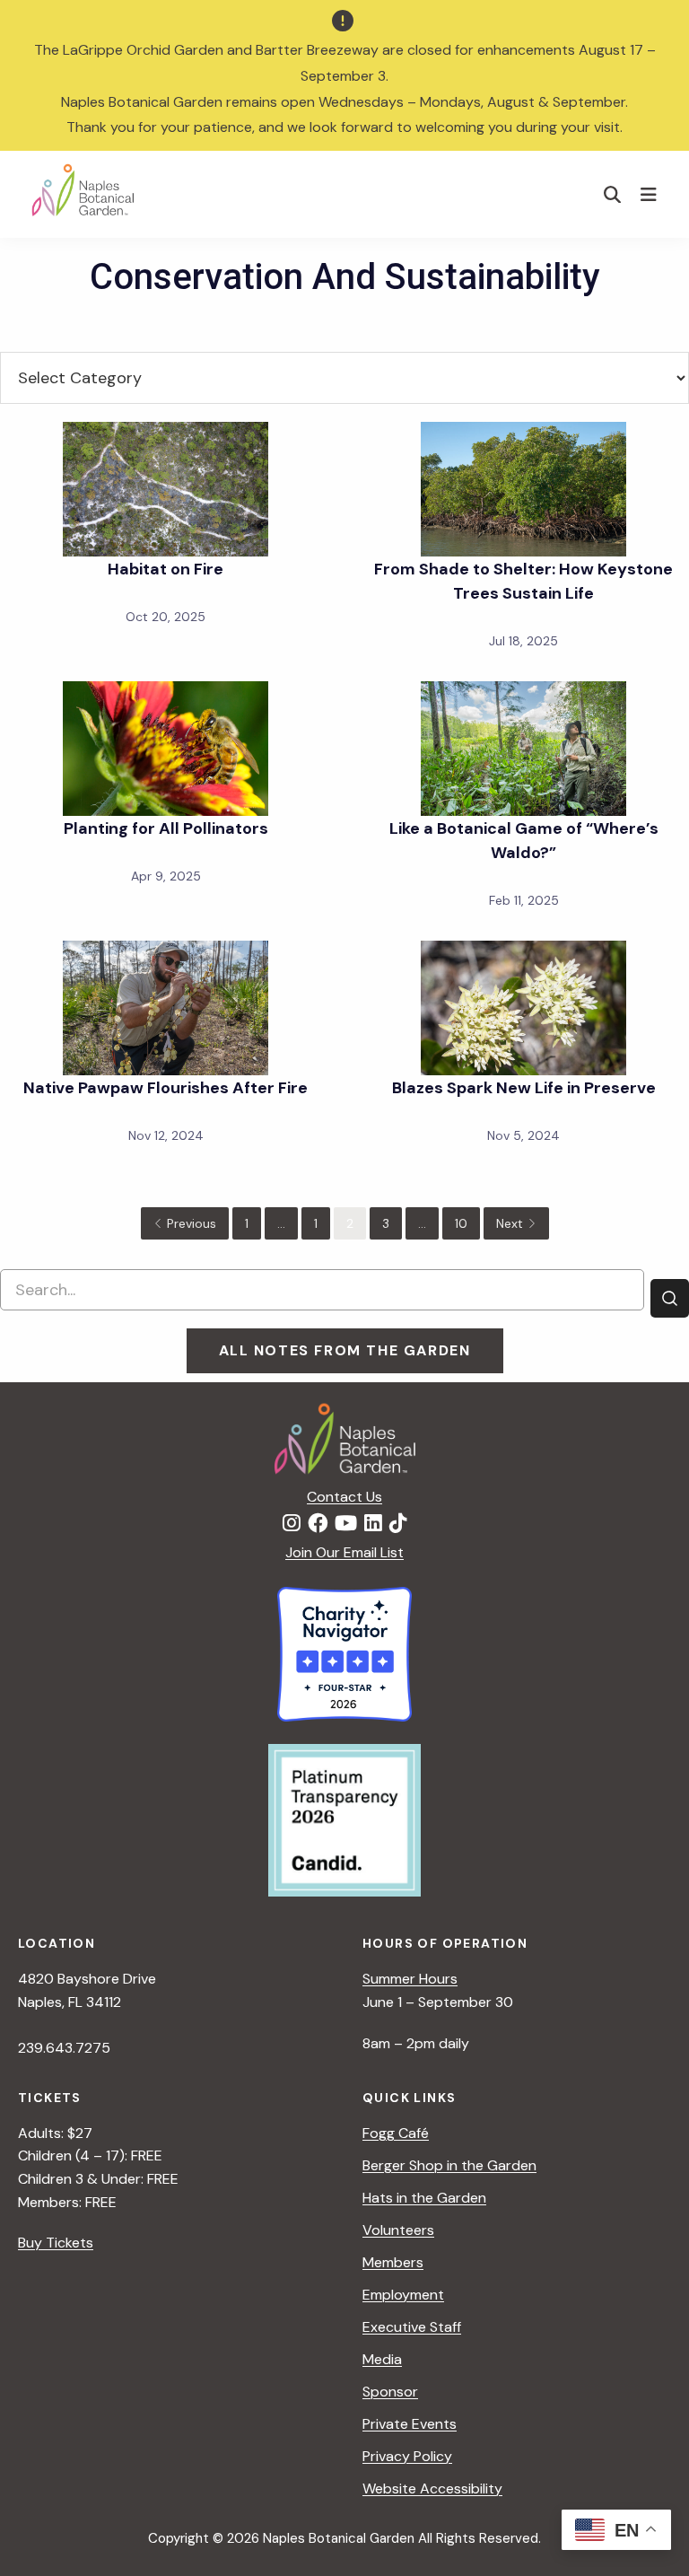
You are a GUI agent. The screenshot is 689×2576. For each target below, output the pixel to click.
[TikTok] (398, 1524)
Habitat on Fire (166, 569)
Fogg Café (396, 2133)
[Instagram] (292, 1524)
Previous (192, 1223)
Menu (651, 194)
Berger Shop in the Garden (449, 2165)
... (281, 1223)
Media (382, 2359)
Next (510, 1223)
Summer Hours (410, 1979)
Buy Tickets (56, 2243)
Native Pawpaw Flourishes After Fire (166, 1088)
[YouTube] (346, 1524)
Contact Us (344, 1497)
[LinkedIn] (373, 1524)
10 (461, 1223)
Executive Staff (412, 2327)
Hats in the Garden (424, 2198)
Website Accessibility (432, 2488)
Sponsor (390, 2392)
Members (393, 2262)
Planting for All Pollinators (166, 828)
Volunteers (398, 2230)
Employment (403, 2295)
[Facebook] (318, 1524)
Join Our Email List (344, 1552)
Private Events (410, 2424)
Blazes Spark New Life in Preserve (524, 1088)
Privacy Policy (407, 2456)
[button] (613, 194)
